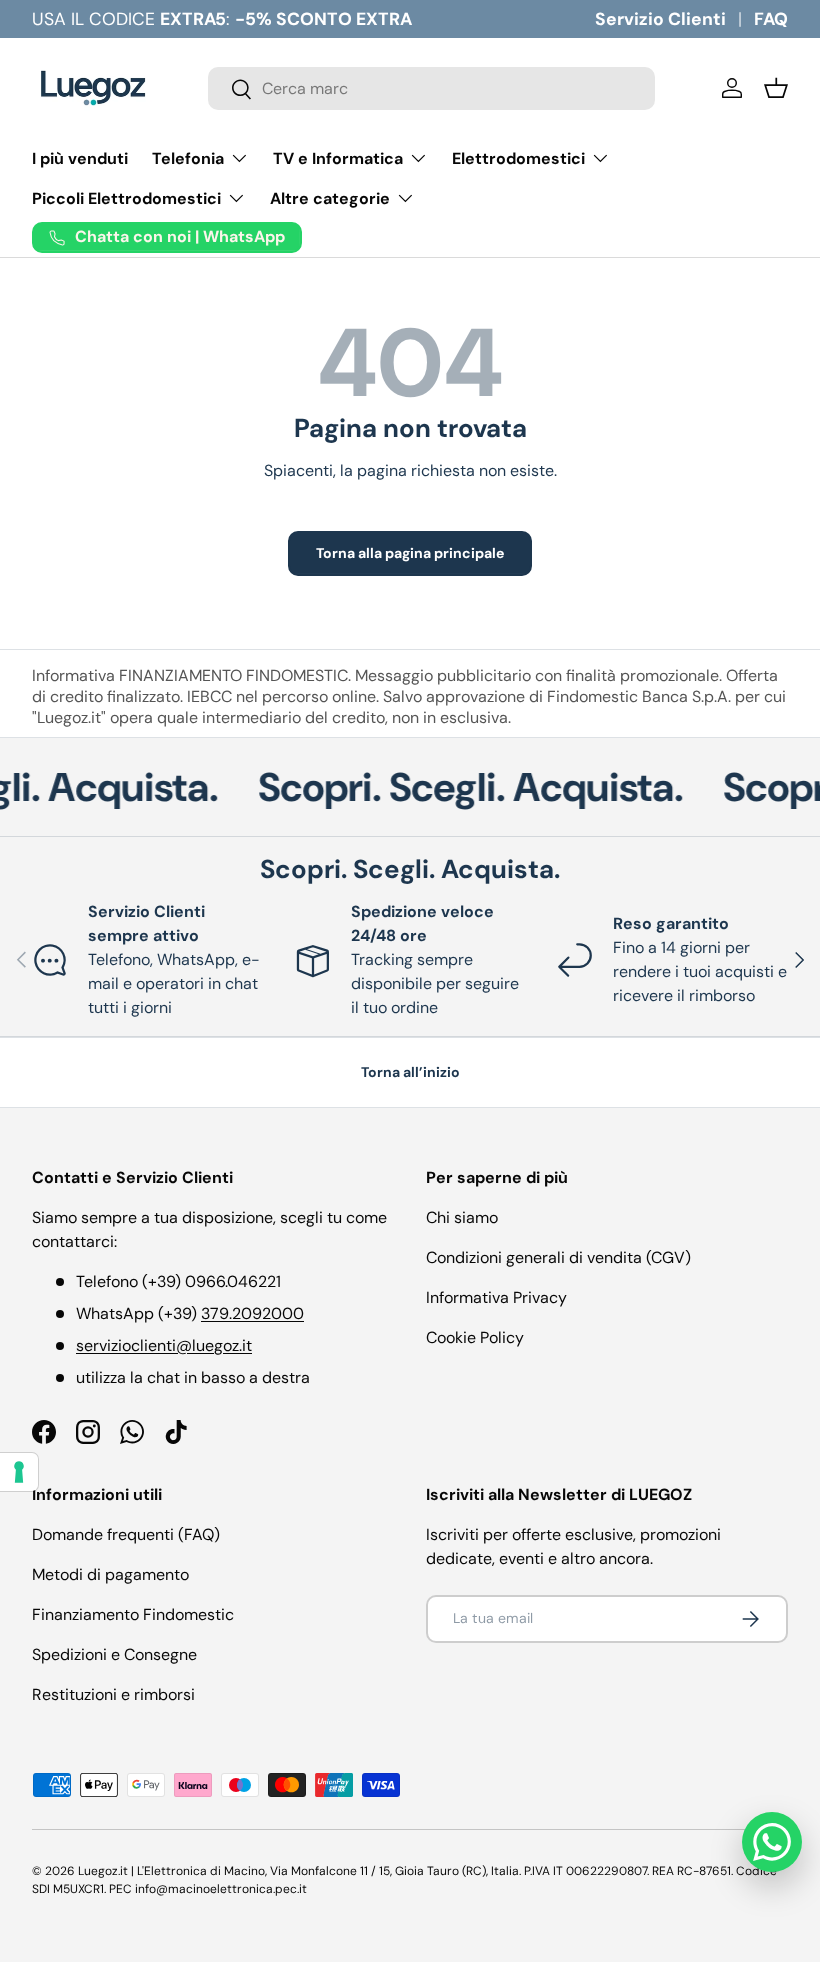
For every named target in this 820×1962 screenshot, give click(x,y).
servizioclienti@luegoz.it (164, 1345)
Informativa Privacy (496, 1297)
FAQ (771, 19)
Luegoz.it (103, 1871)
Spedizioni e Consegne (114, 1654)
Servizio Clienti (660, 19)
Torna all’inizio (410, 1072)
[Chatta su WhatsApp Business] (772, 1842)
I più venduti (80, 158)
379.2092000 (252, 1313)
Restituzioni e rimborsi (113, 1694)
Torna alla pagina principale (410, 553)
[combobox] (431, 88)
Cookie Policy (475, 1337)
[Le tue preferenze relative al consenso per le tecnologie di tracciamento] (19, 1472)
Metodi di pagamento (110, 1574)
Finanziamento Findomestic (133, 1614)
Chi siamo (462, 1217)
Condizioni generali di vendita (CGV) (558, 1257)
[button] (776, 88)
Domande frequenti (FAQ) (126, 1534)
